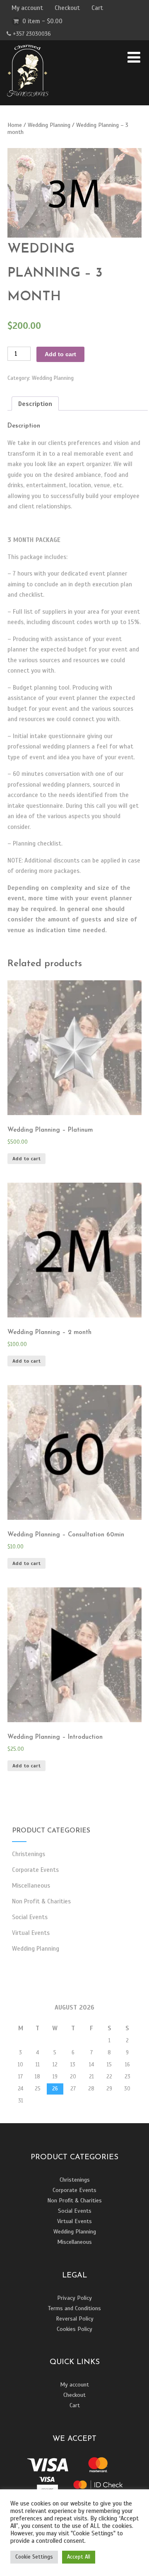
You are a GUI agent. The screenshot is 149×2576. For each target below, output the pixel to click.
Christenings (29, 1854)
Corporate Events (35, 1870)
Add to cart (60, 354)
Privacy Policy (74, 2298)
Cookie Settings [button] (34, 2557)
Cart (97, 8)
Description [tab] (35, 404)
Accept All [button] (79, 2557)
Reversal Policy (75, 2319)
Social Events (30, 1917)
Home (15, 125)
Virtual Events (31, 1933)
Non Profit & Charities (41, 1901)
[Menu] (134, 58)
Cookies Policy (74, 2329)
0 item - (42, 21)
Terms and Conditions (74, 2308)
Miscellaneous (31, 1886)
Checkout (67, 8)
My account (27, 8)
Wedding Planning (49, 125)
